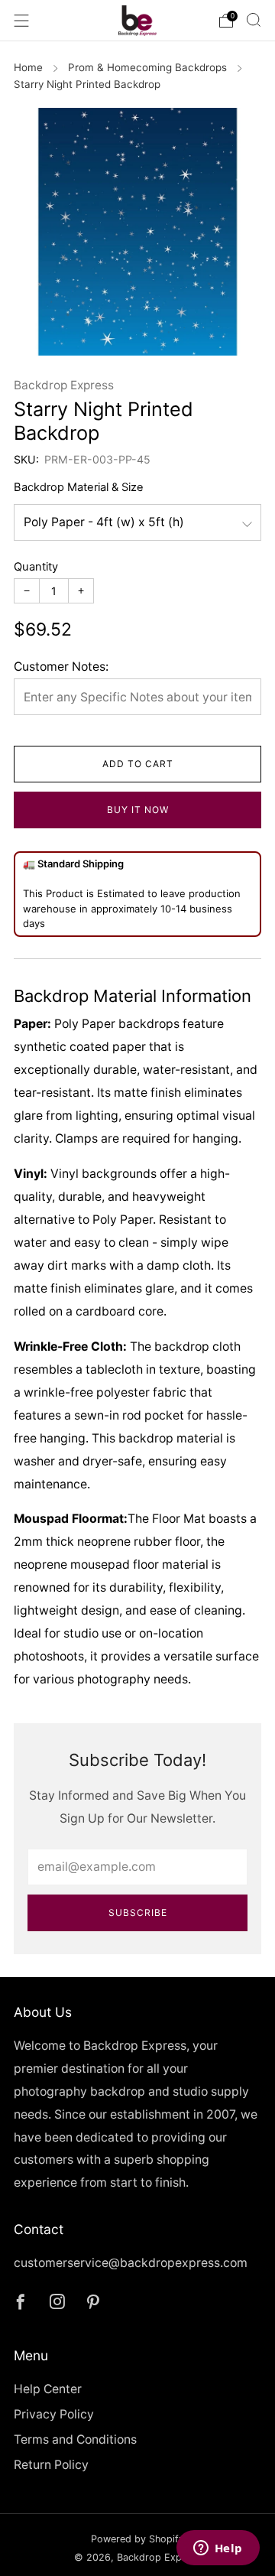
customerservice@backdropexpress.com (131, 2263)
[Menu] (21, 21)
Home (28, 67)
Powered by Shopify (137, 2539)
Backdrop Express (64, 385)
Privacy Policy (54, 2414)
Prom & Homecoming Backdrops (147, 67)
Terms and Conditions (75, 2439)
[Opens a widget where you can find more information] (218, 2549)
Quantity (36, 567)
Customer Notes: (61, 667)
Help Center (48, 2389)
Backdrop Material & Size (79, 487)
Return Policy (51, 2465)
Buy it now (138, 810)
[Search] (254, 20)
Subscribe (138, 1912)
